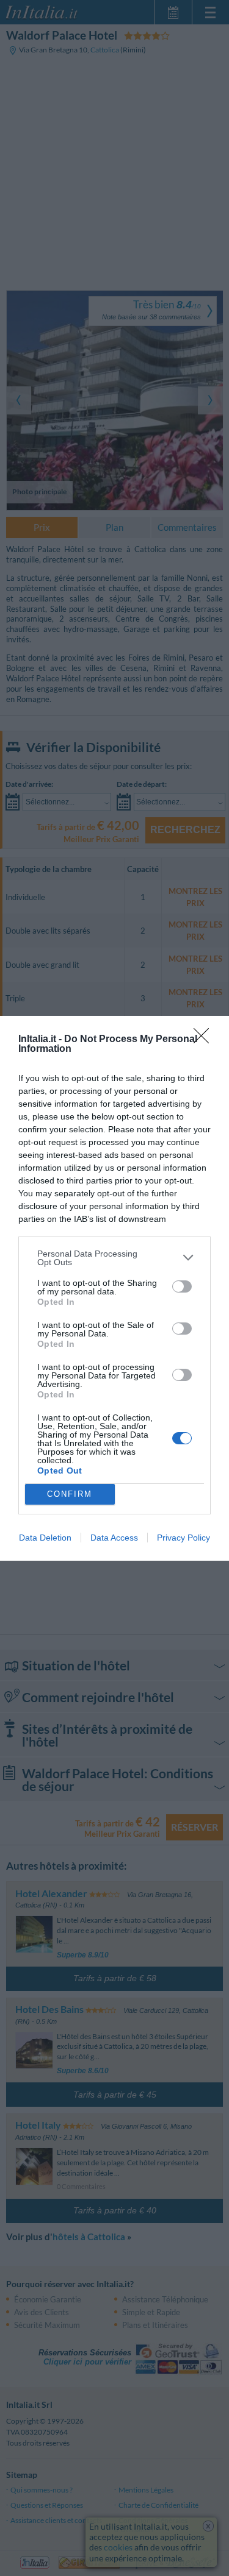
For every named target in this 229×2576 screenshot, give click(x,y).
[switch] (182, 1286)
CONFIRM (70, 1494)
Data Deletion (45, 1538)
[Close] (205, 1040)
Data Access (114, 1538)
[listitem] (114, 1258)
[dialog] (114, 1288)
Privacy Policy (184, 1538)
